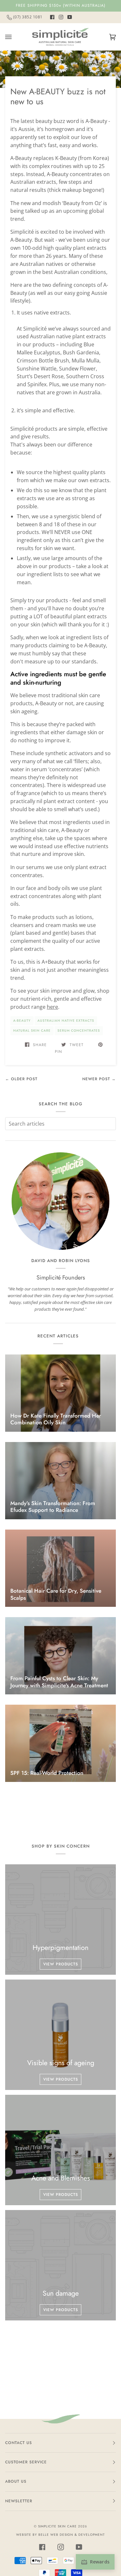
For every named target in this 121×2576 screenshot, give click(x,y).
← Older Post (21, 1079)
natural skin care (32, 1030)
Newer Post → (99, 1079)
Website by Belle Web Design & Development (60, 2535)
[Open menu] (15, 37)
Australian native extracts (66, 1021)
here (52, 1007)
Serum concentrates (79, 1030)
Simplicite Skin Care (57, 2526)
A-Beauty (22, 1021)
